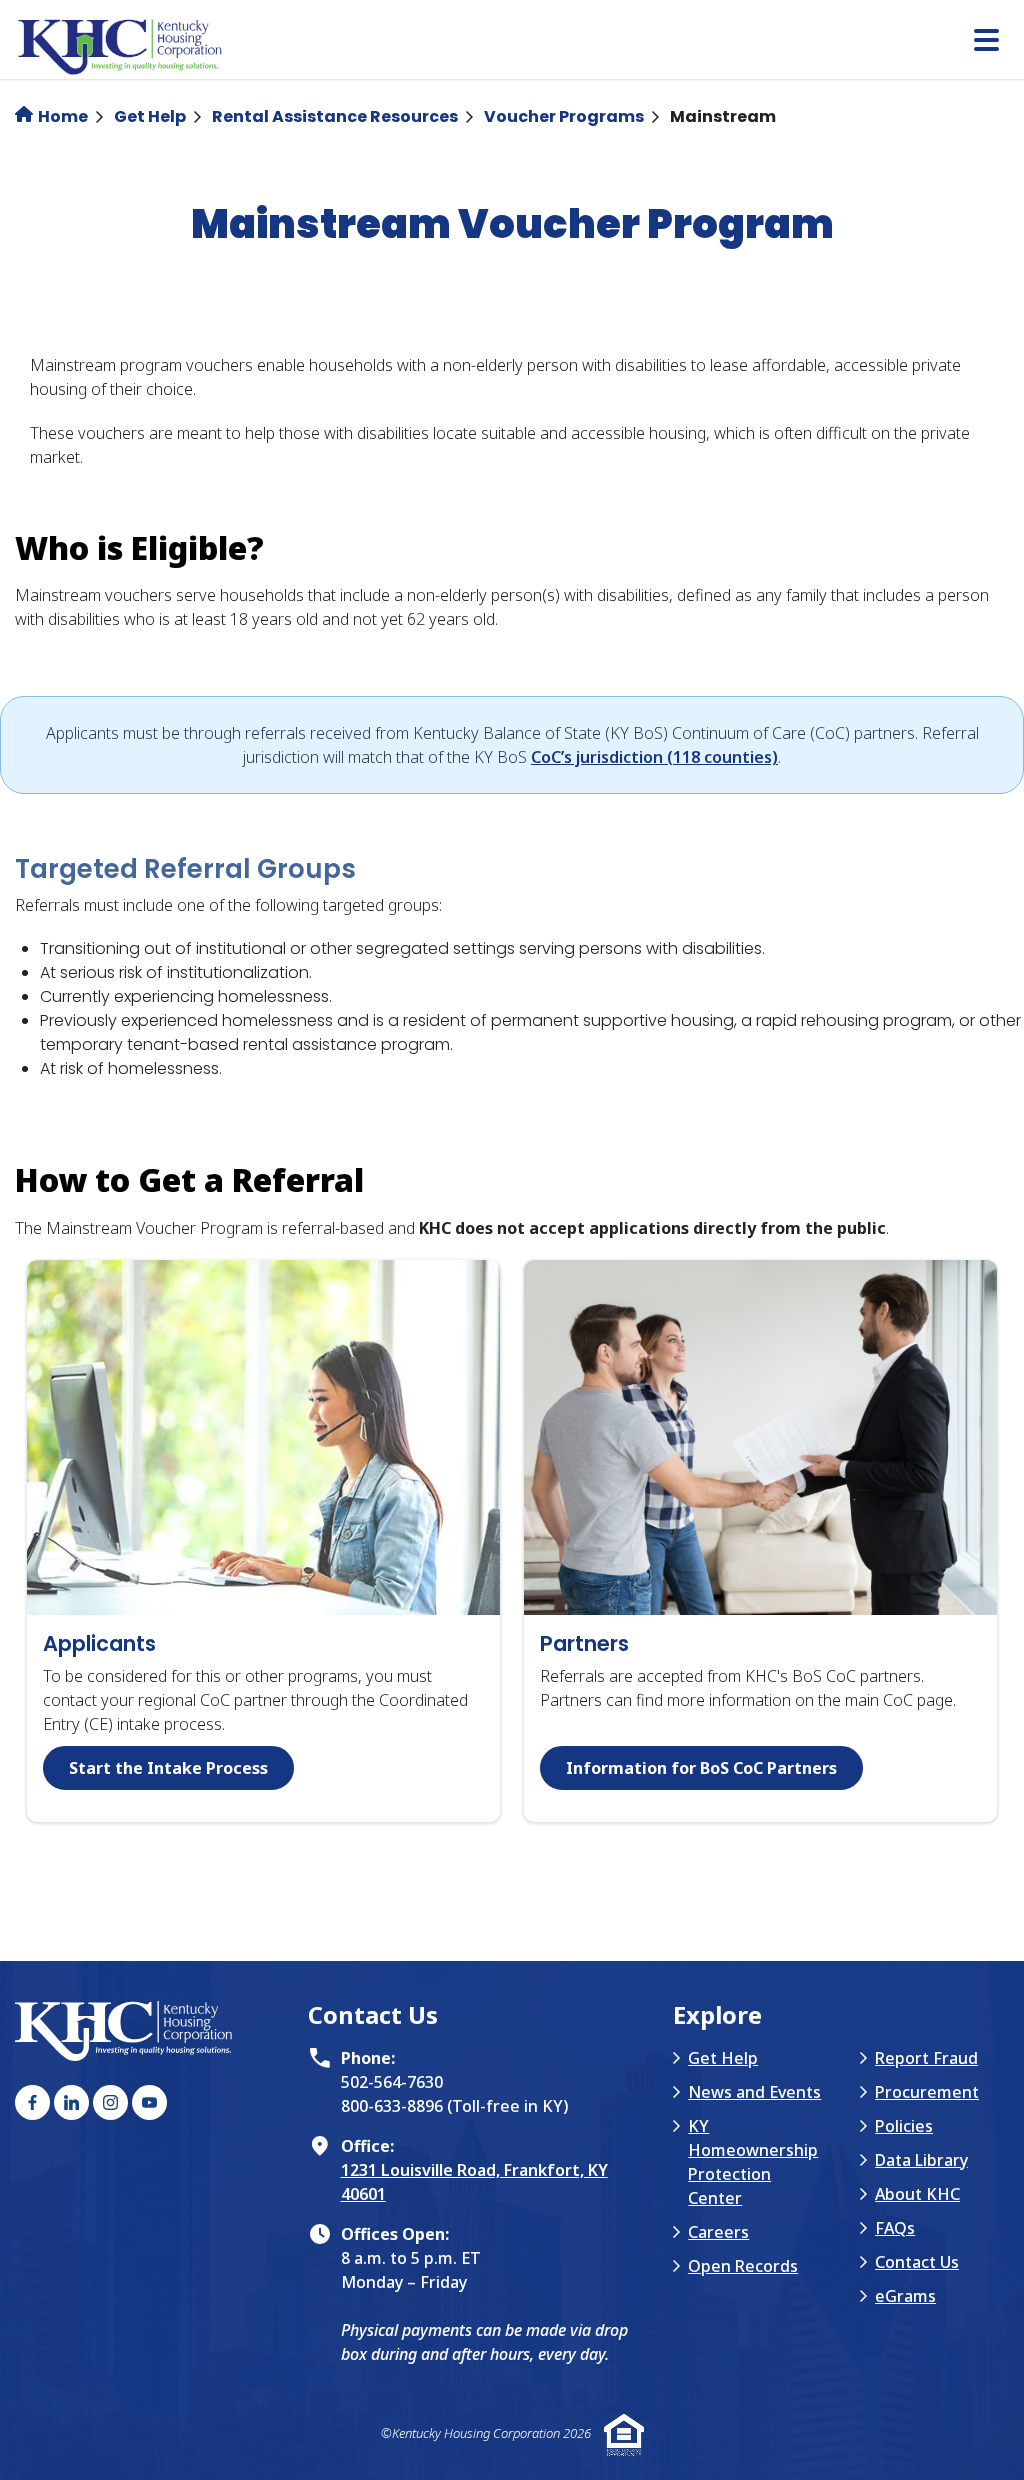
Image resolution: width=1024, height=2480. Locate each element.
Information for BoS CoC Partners (701, 1768)
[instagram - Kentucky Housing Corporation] (110, 2102)
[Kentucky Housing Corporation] (519, 47)
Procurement (927, 2092)
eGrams (905, 2296)
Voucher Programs (564, 116)
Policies (904, 2126)
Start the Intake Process (168, 1768)
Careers (718, 2232)
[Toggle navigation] (986, 42)
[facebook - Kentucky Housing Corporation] (32, 2102)
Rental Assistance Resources (335, 116)
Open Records (743, 2266)
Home (61, 116)
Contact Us (917, 2262)
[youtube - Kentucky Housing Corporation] (149, 2102)
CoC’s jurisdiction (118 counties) (654, 757)
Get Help (150, 116)
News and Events (754, 2092)
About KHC (917, 2194)
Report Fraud (926, 2058)
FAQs (895, 2228)
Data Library (921, 2160)
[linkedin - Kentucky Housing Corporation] (71, 2102)
